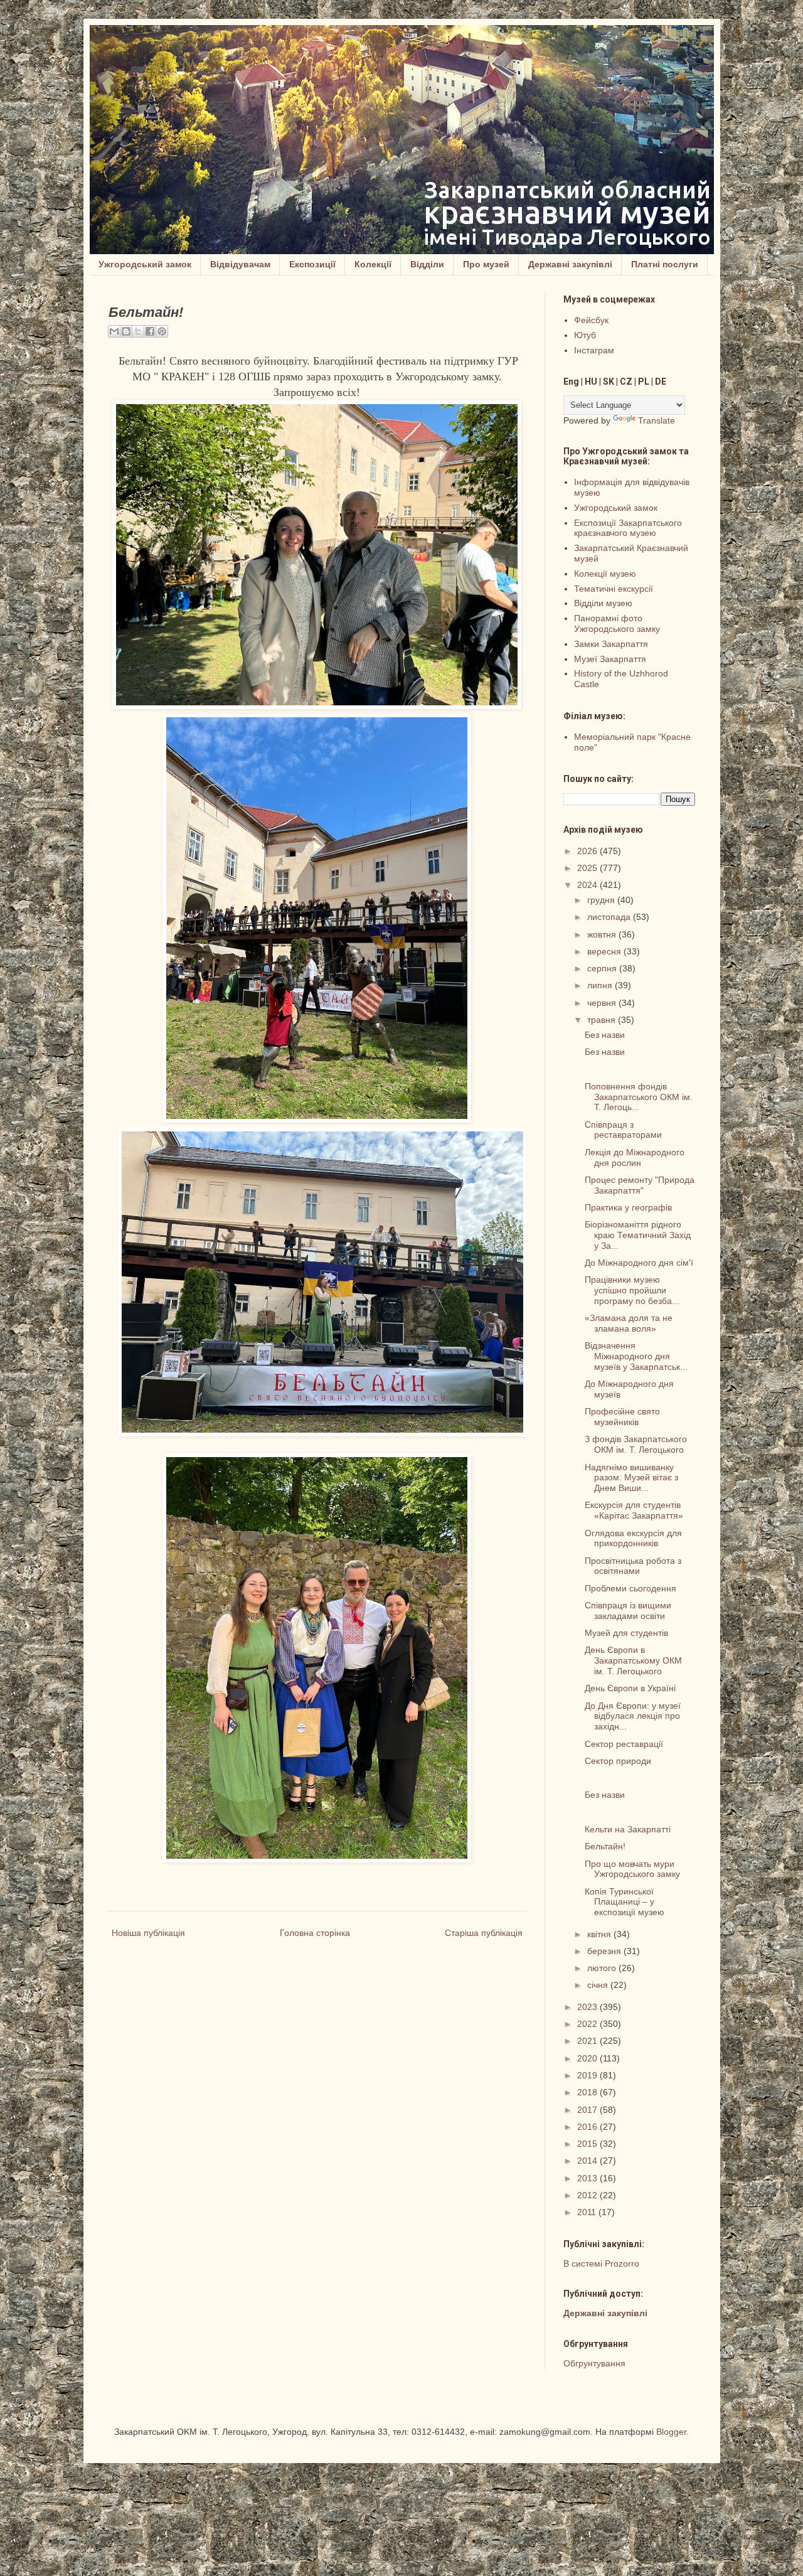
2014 (588, 2161)
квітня (600, 1934)
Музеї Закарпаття (610, 659)
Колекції (373, 264)
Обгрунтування (594, 2363)
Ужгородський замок (145, 264)
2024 (588, 885)
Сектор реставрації (624, 1744)
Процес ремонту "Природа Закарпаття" (640, 1185)
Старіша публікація (484, 1933)
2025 (588, 868)
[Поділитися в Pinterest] (162, 331)
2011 (588, 2212)
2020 (588, 2058)
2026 (588, 851)
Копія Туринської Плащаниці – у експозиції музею (625, 1902)
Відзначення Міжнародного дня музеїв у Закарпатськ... (636, 1356)
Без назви (605, 1035)
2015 (588, 2144)
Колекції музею (605, 574)
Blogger (671, 2432)
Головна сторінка (315, 1933)
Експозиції (312, 264)
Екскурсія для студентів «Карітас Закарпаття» (634, 1510)
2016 (588, 2127)
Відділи (427, 264)
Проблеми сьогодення (630, 1588)
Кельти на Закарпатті (628, 1829)
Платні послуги (665, 264)
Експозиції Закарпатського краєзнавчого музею (628, 528)
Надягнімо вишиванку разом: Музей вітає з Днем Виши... (631, 1478)
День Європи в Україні (630, 1688)
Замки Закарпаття (611, 644)
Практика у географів (628, 1207)
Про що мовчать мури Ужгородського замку (632, 1869)
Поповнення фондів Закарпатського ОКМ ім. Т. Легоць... (639, 1097)
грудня (602, 900)
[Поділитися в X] (138, 331)
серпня (603, 968)
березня (605, 1951)
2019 (588, 2075)
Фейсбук (591, 320)
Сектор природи (618, 1761)
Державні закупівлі (570, 264)
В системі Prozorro (601, 2263)
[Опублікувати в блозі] (126, 331)
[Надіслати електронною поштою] (114, 331)
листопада (610, 917)
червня (603, 1003)
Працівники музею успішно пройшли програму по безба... (632, 1290)
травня (603, 1020)
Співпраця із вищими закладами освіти (628, 1611)
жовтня (603, 934)
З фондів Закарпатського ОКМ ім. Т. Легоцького (636, 1444)
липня (601, 985)
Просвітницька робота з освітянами (633, 1566)
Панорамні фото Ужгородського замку (617, 623)
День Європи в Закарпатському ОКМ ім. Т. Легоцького (633, 1660)
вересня (605, 951)
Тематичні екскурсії (614, 589)
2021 (588, 2041)
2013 (588, 2178)
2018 (588, 2092)
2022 (588, 2024)
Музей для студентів (626, 1633)
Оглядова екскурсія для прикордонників (633, 1538)
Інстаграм (594, 350)
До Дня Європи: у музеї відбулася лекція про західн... (633, 1716)
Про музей (486, 264)
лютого (603, 1968)
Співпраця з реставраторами (623, 1130)
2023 (588, 2007)
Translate (657, 420)
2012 (588, 2195)
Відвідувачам (240, 264)
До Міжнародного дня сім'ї (639, 1263)
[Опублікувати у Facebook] (150, 331)
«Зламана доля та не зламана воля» (629, 1323)
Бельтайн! (605, 1846)
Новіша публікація (148, 1933)
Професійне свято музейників (622, 1417)
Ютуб (585, 335)
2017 (588, 2110)
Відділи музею (603, 603)
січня (599, 1985)
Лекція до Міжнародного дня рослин (635, 1157)
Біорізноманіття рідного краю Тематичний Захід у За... (638, 1235)
